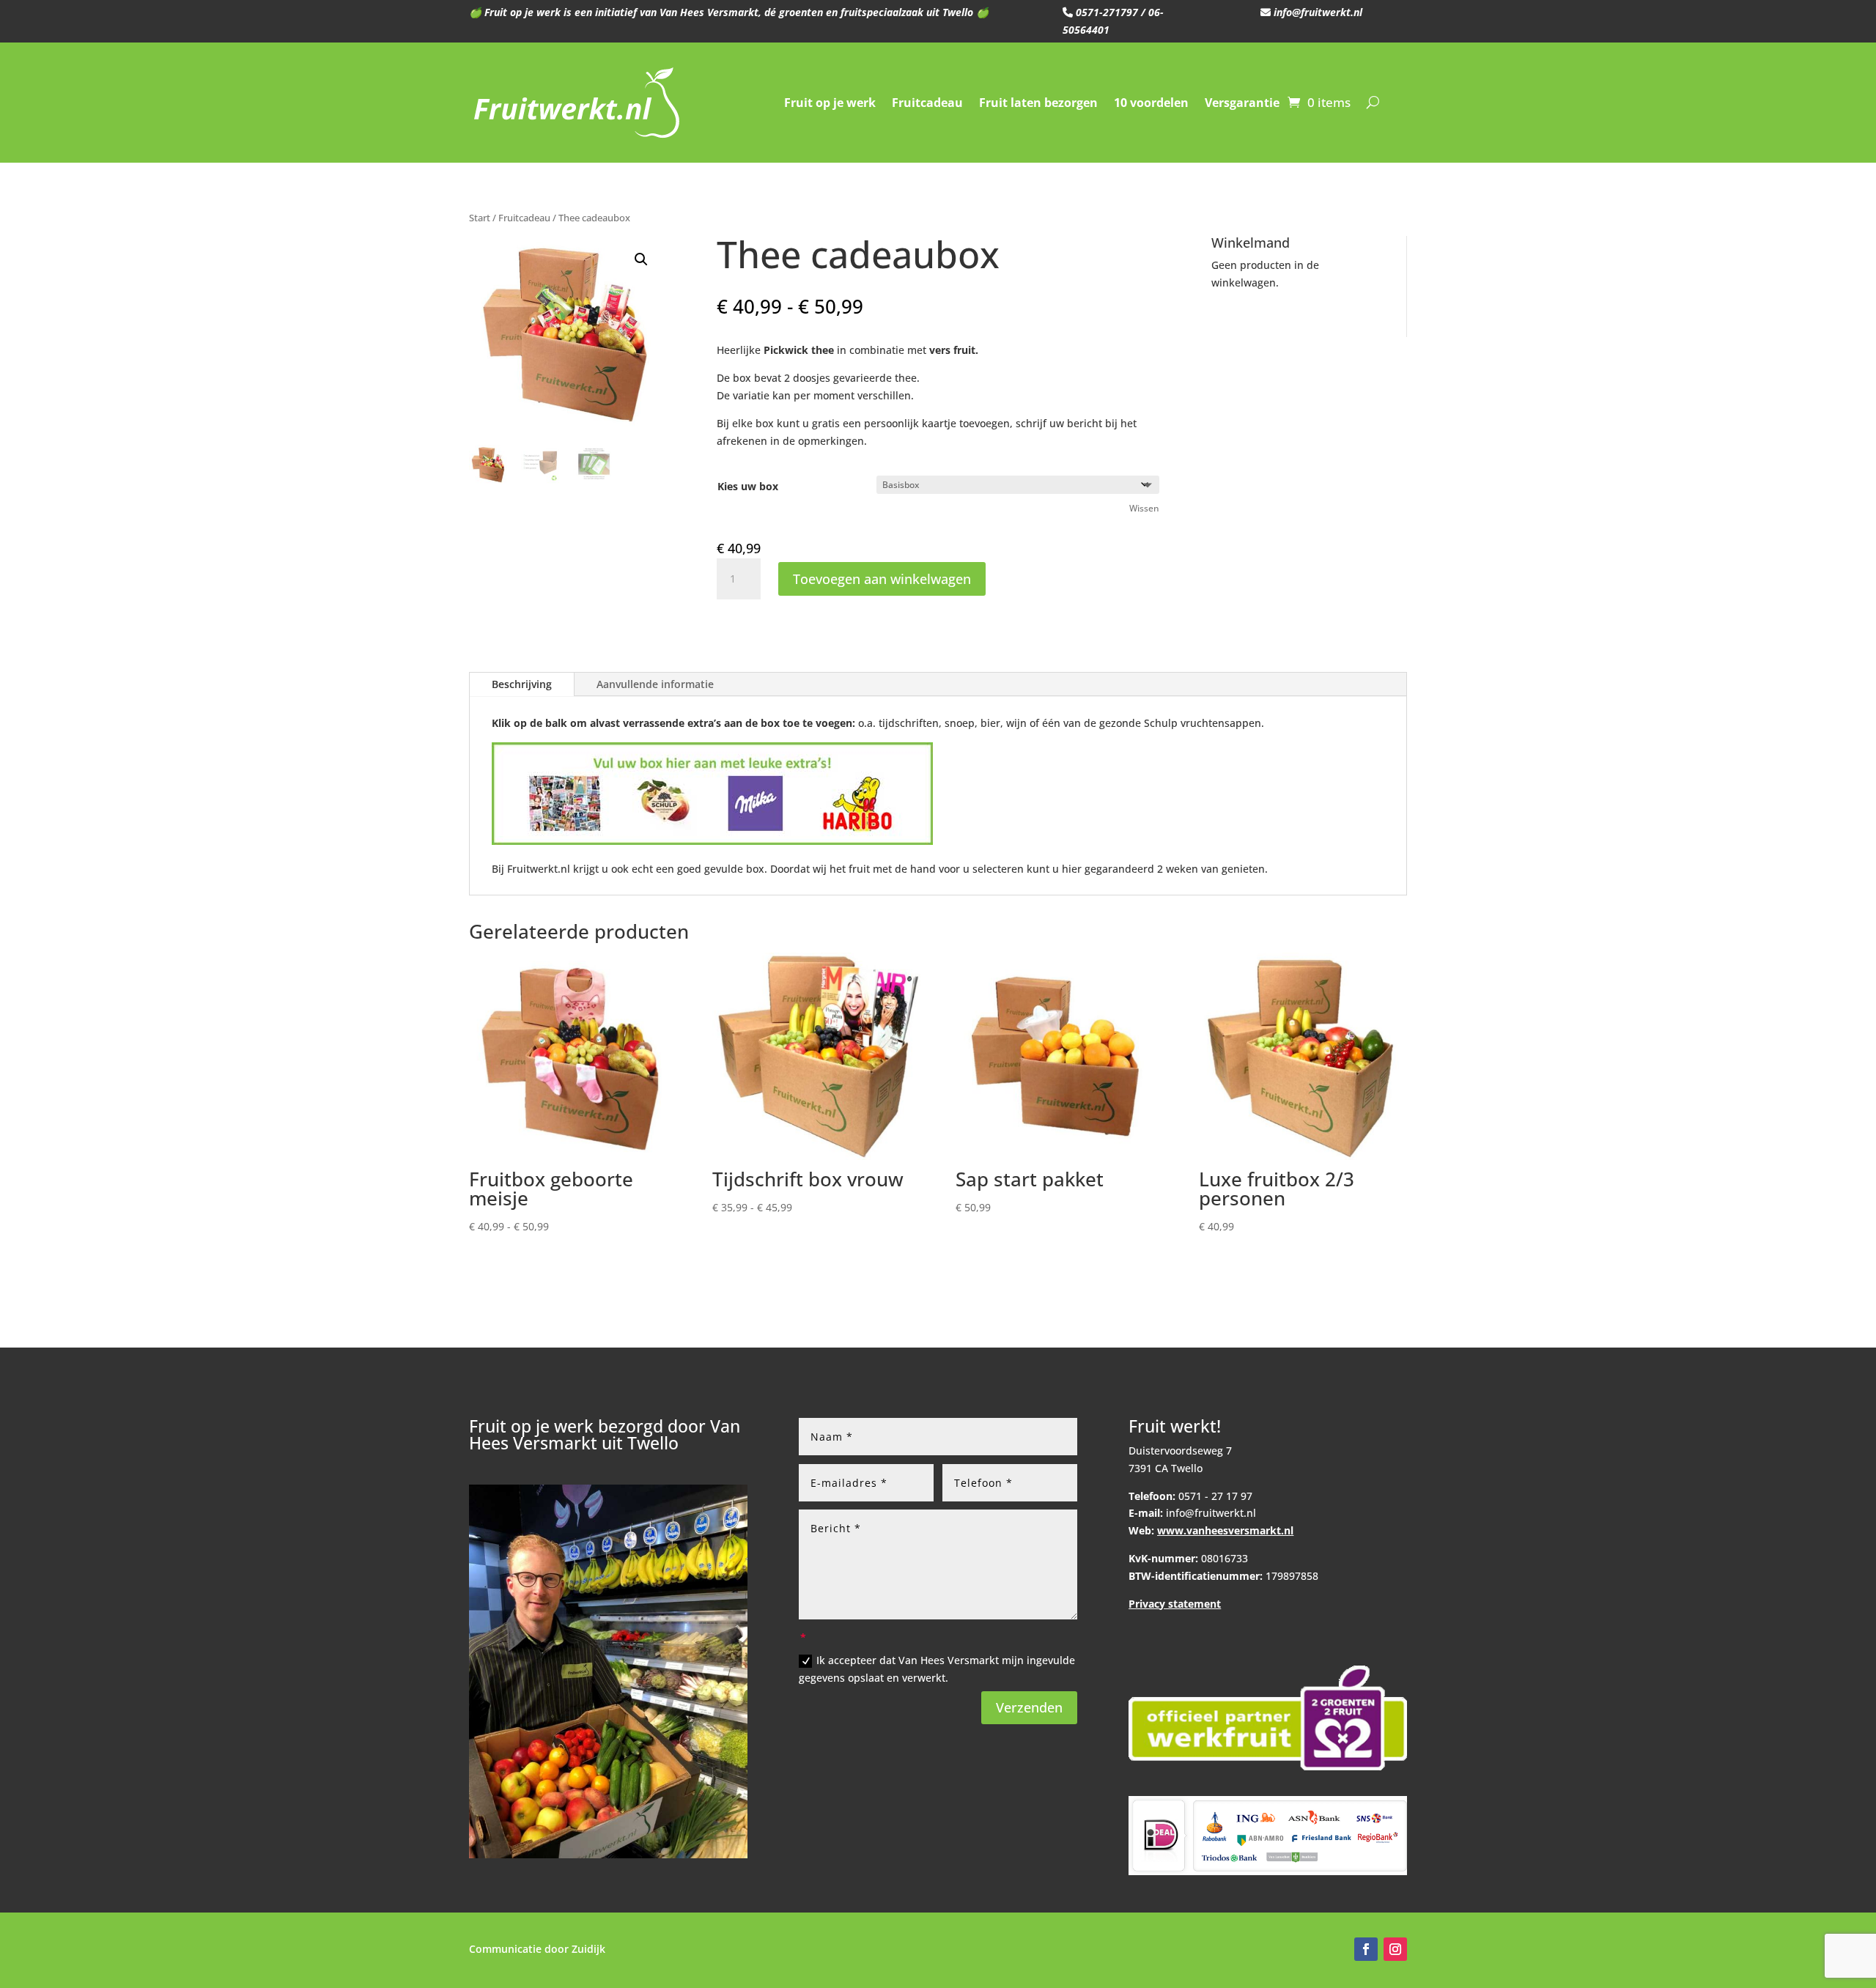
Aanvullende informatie (655, 684)
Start (480, 218)
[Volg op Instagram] (1395, 1949)
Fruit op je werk (830, 103)
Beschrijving (522, 684)
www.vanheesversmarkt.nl (1225, 1530)
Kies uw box (748, 486)
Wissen (1144, 508)
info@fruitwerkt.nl (1316, 12)
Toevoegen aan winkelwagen (882, 579)
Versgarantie (1242, 103)
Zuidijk (588, 1949)
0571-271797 (1105, 12)
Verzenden (1029, 1707)
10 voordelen (1151, 103)
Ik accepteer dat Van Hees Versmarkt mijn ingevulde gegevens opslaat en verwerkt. (937, 1669)
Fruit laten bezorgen (1038, 103)
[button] (641, 259)
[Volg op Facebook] (1366, 1949)
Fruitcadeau (927, 103)
